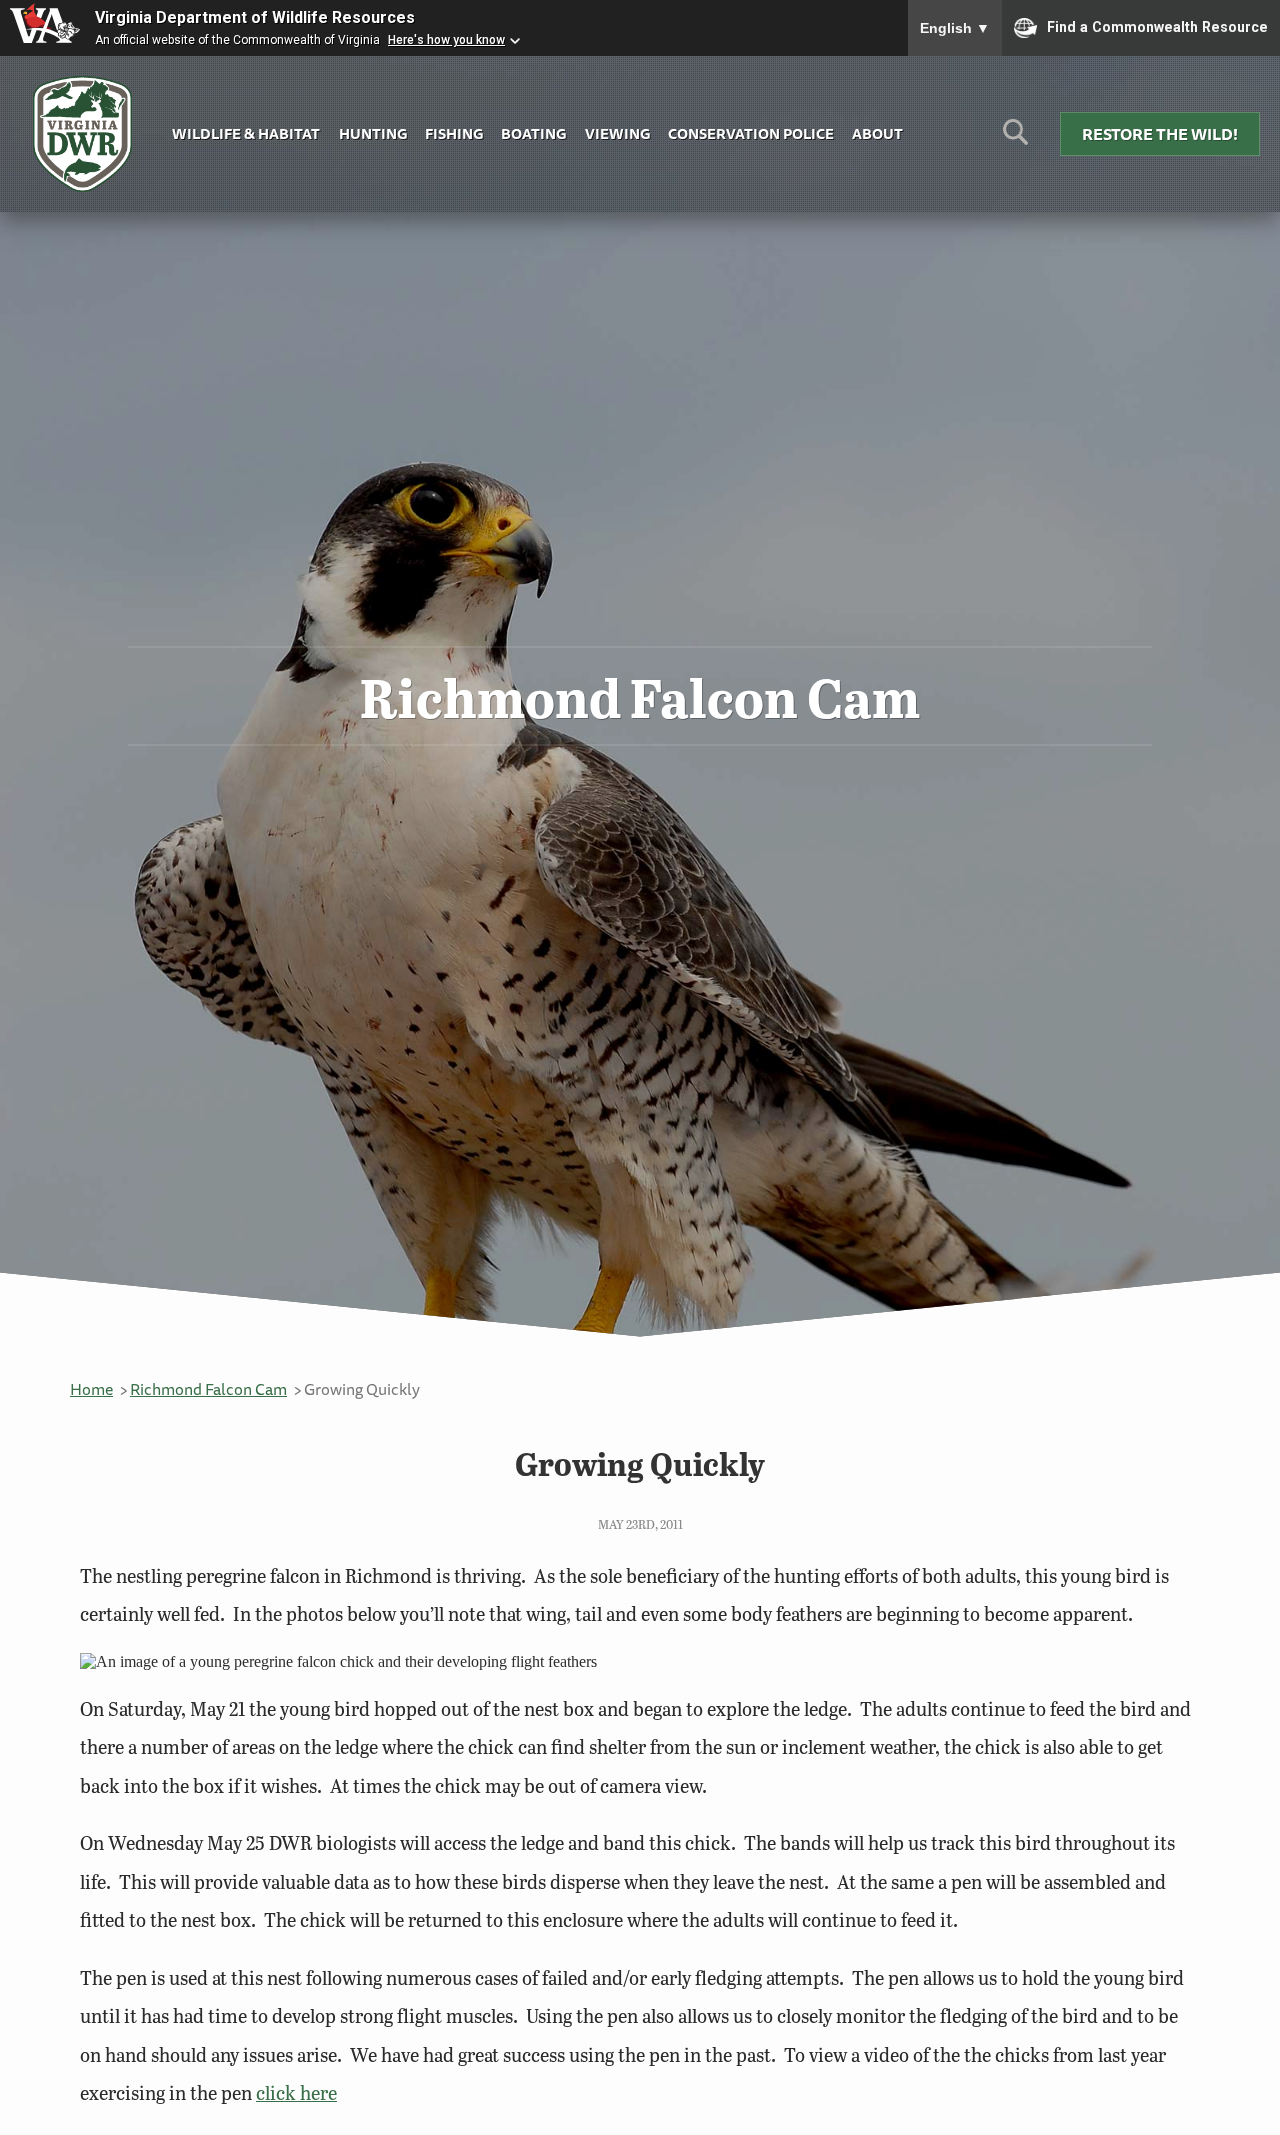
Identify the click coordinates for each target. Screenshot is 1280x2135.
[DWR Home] (83, 134)
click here (296, 2092)
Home (91, 1389)
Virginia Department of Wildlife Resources (255, 17)
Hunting (373, 133)
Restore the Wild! (1160, 134)
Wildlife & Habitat (246, 133)
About (877, 133)
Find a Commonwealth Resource (1157, 26)
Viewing (617, 133)
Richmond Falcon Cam (208, 1389)
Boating (533, 133)
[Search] (1015, 139)
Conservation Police (751, 133)
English (955, 28)
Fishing (454, 133)
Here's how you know (446, 40)
